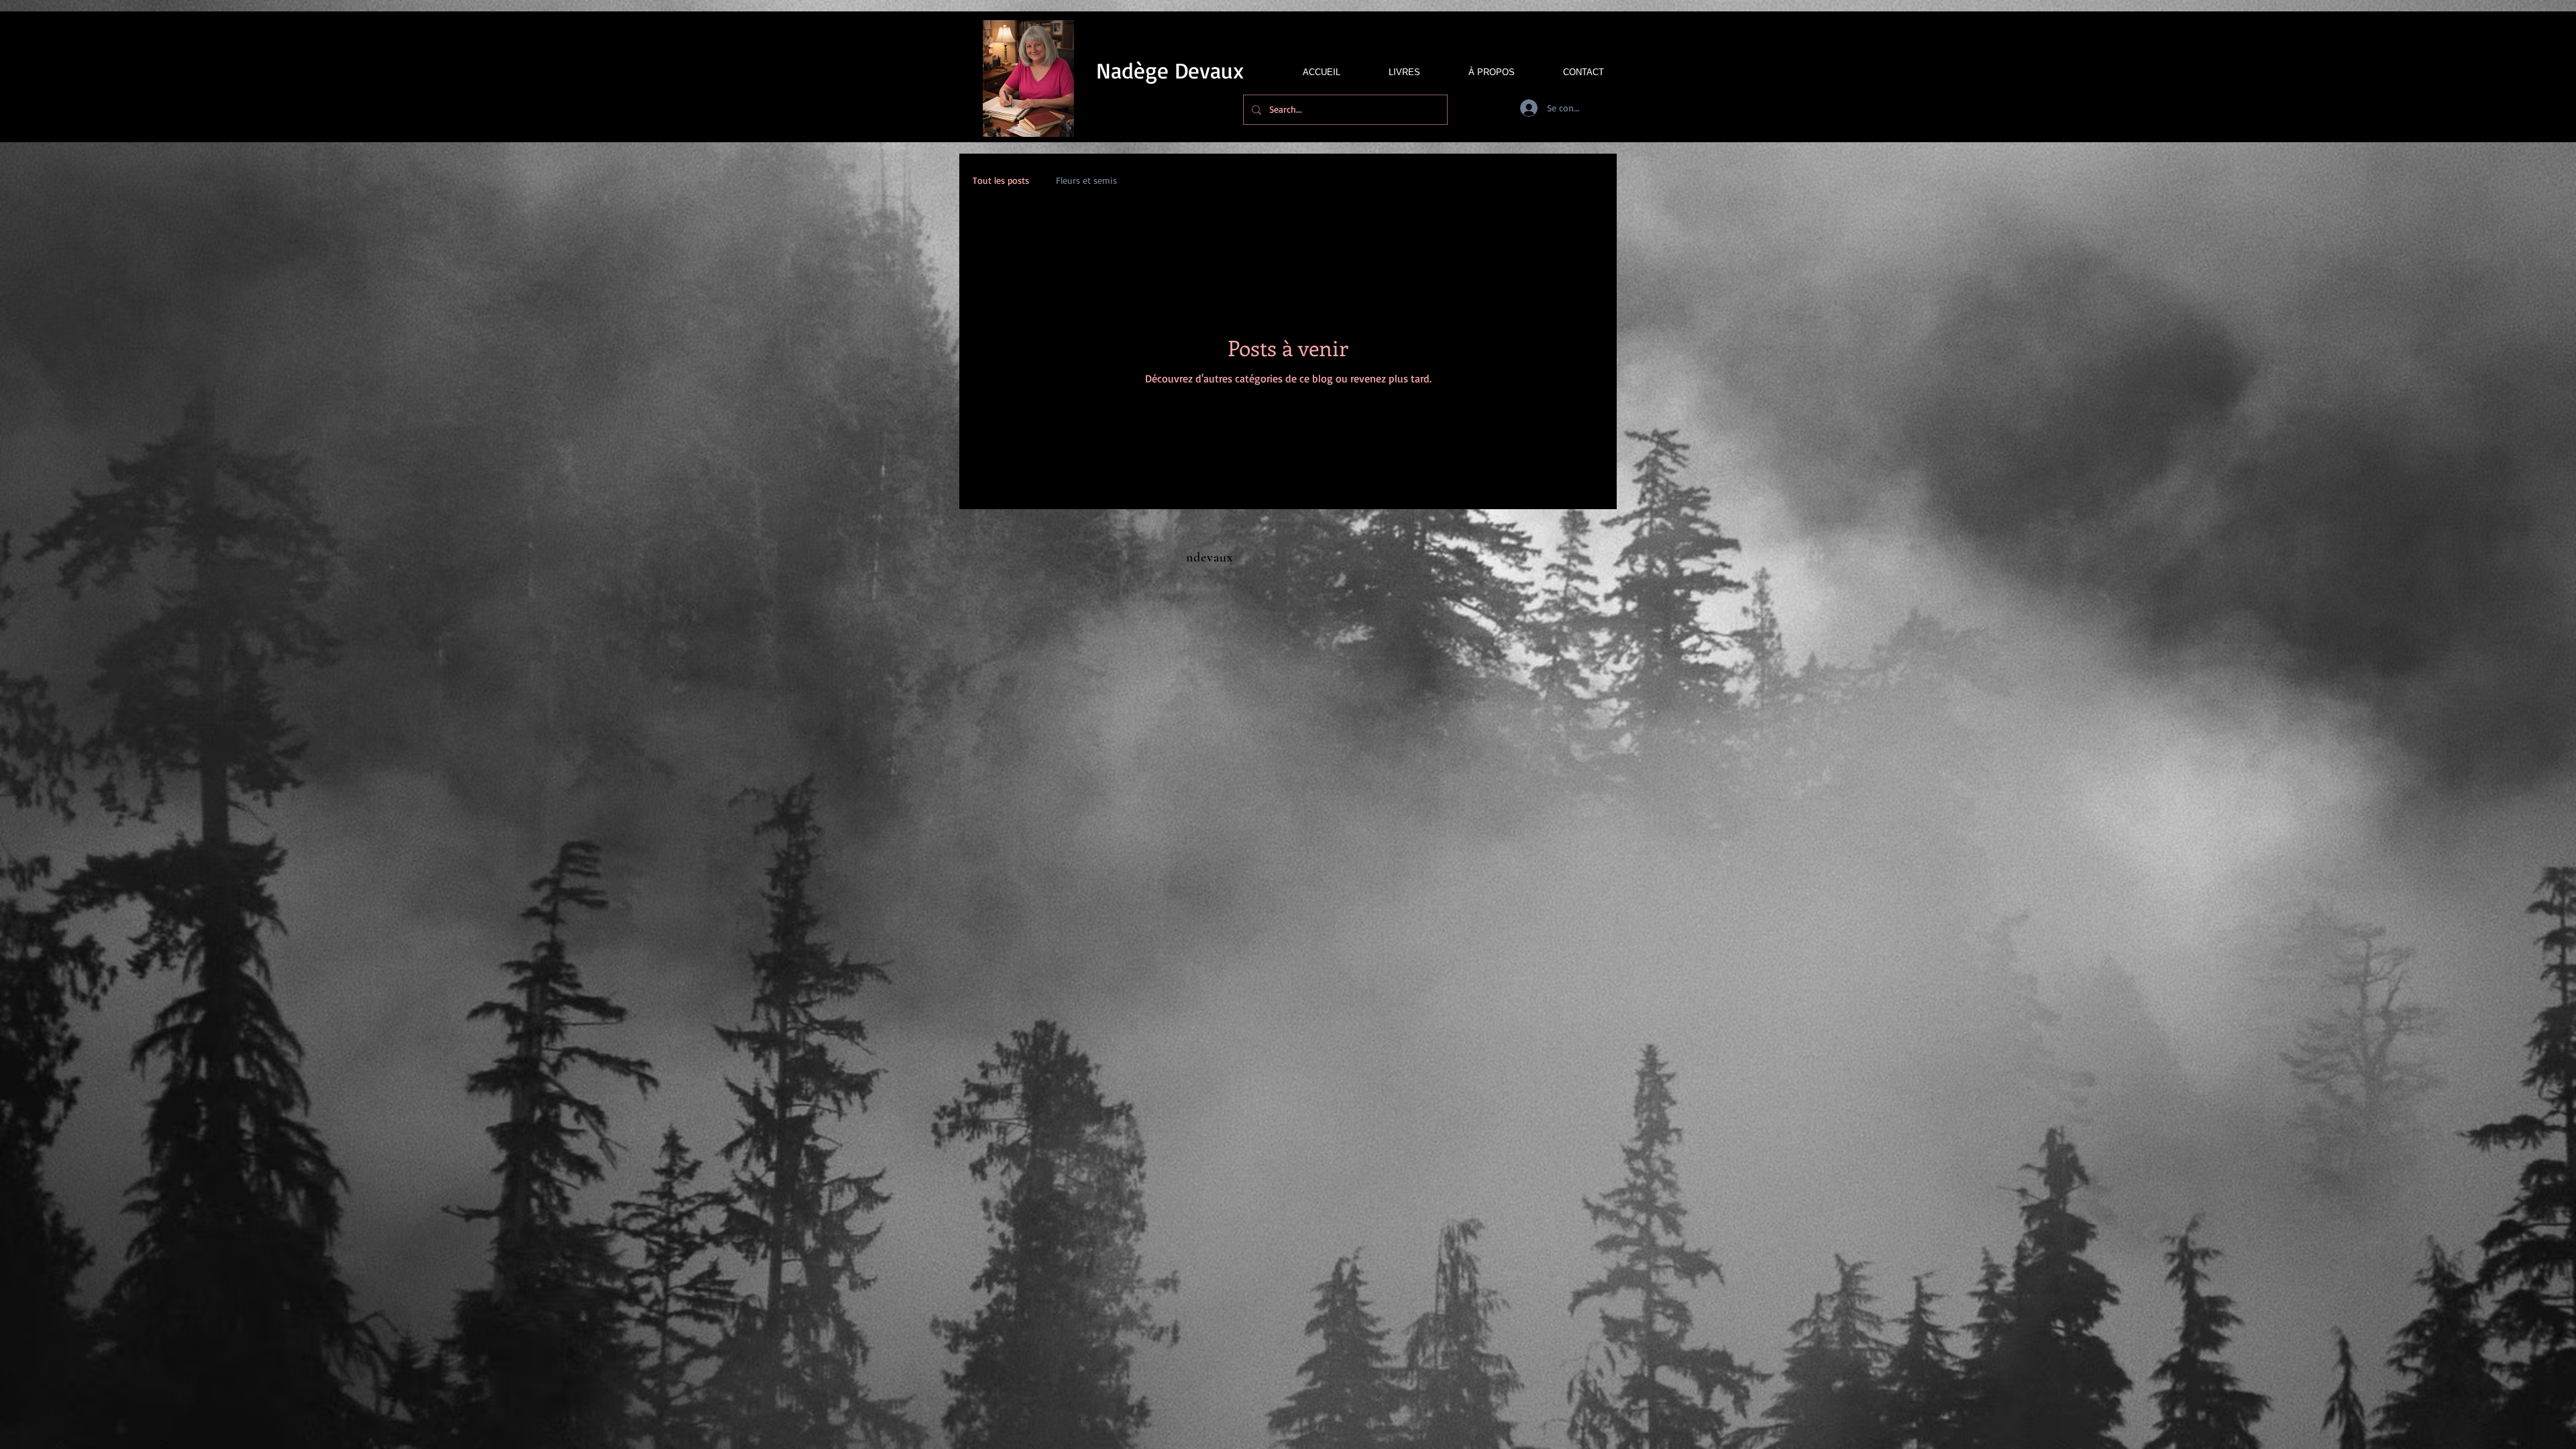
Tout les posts (1001, 180)
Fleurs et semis (1086, 180)
